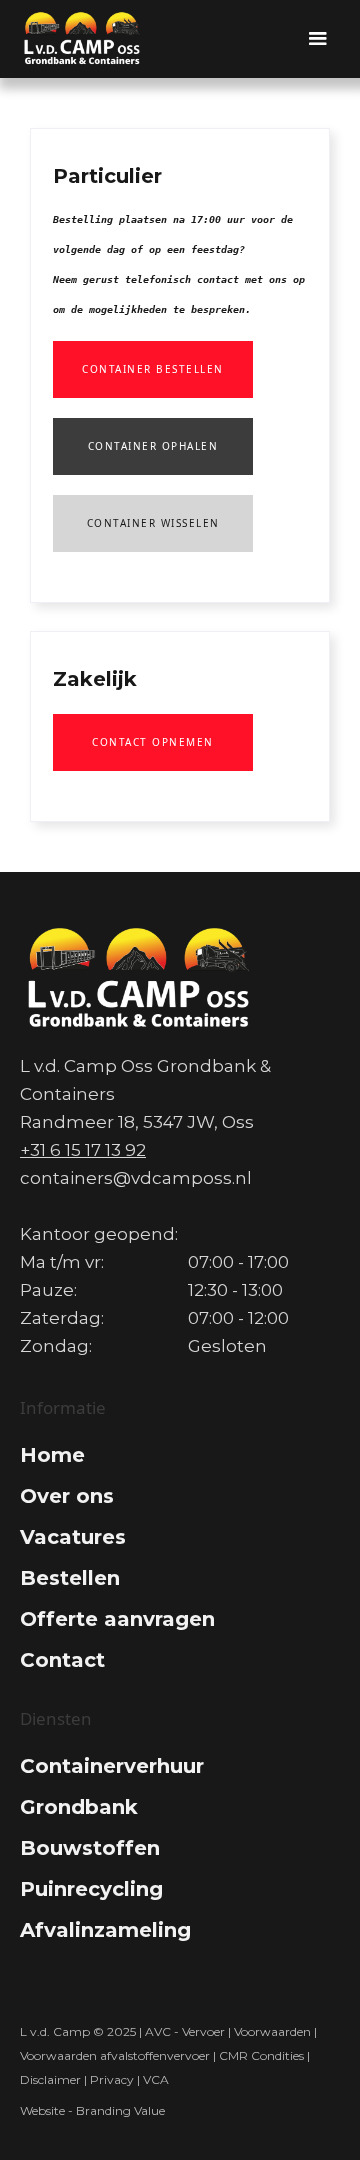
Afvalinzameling (105, 1930)
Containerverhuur (112, 1766)
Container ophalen (153, 446)
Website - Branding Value (92, 2110)
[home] (82, 39)
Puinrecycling (91, 1889)
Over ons (67, 1496)
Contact (62, 1660)
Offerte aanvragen (117, 1619)
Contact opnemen (153, 742)
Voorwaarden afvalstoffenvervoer (115, 2055)
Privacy (112, 2079)
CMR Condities (261, 2055)
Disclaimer (50, 2079)
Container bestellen (153, 369)
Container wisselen (153, 523)
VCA (157, 2079)
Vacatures (73, 1537)
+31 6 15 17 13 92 (83, 1150)
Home (52, 1455)
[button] (318, 39)
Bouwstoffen (90, 1848)
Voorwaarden (272, 2031)
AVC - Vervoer (185, 2031)
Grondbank (79, 1807)
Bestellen (70, 1578)
